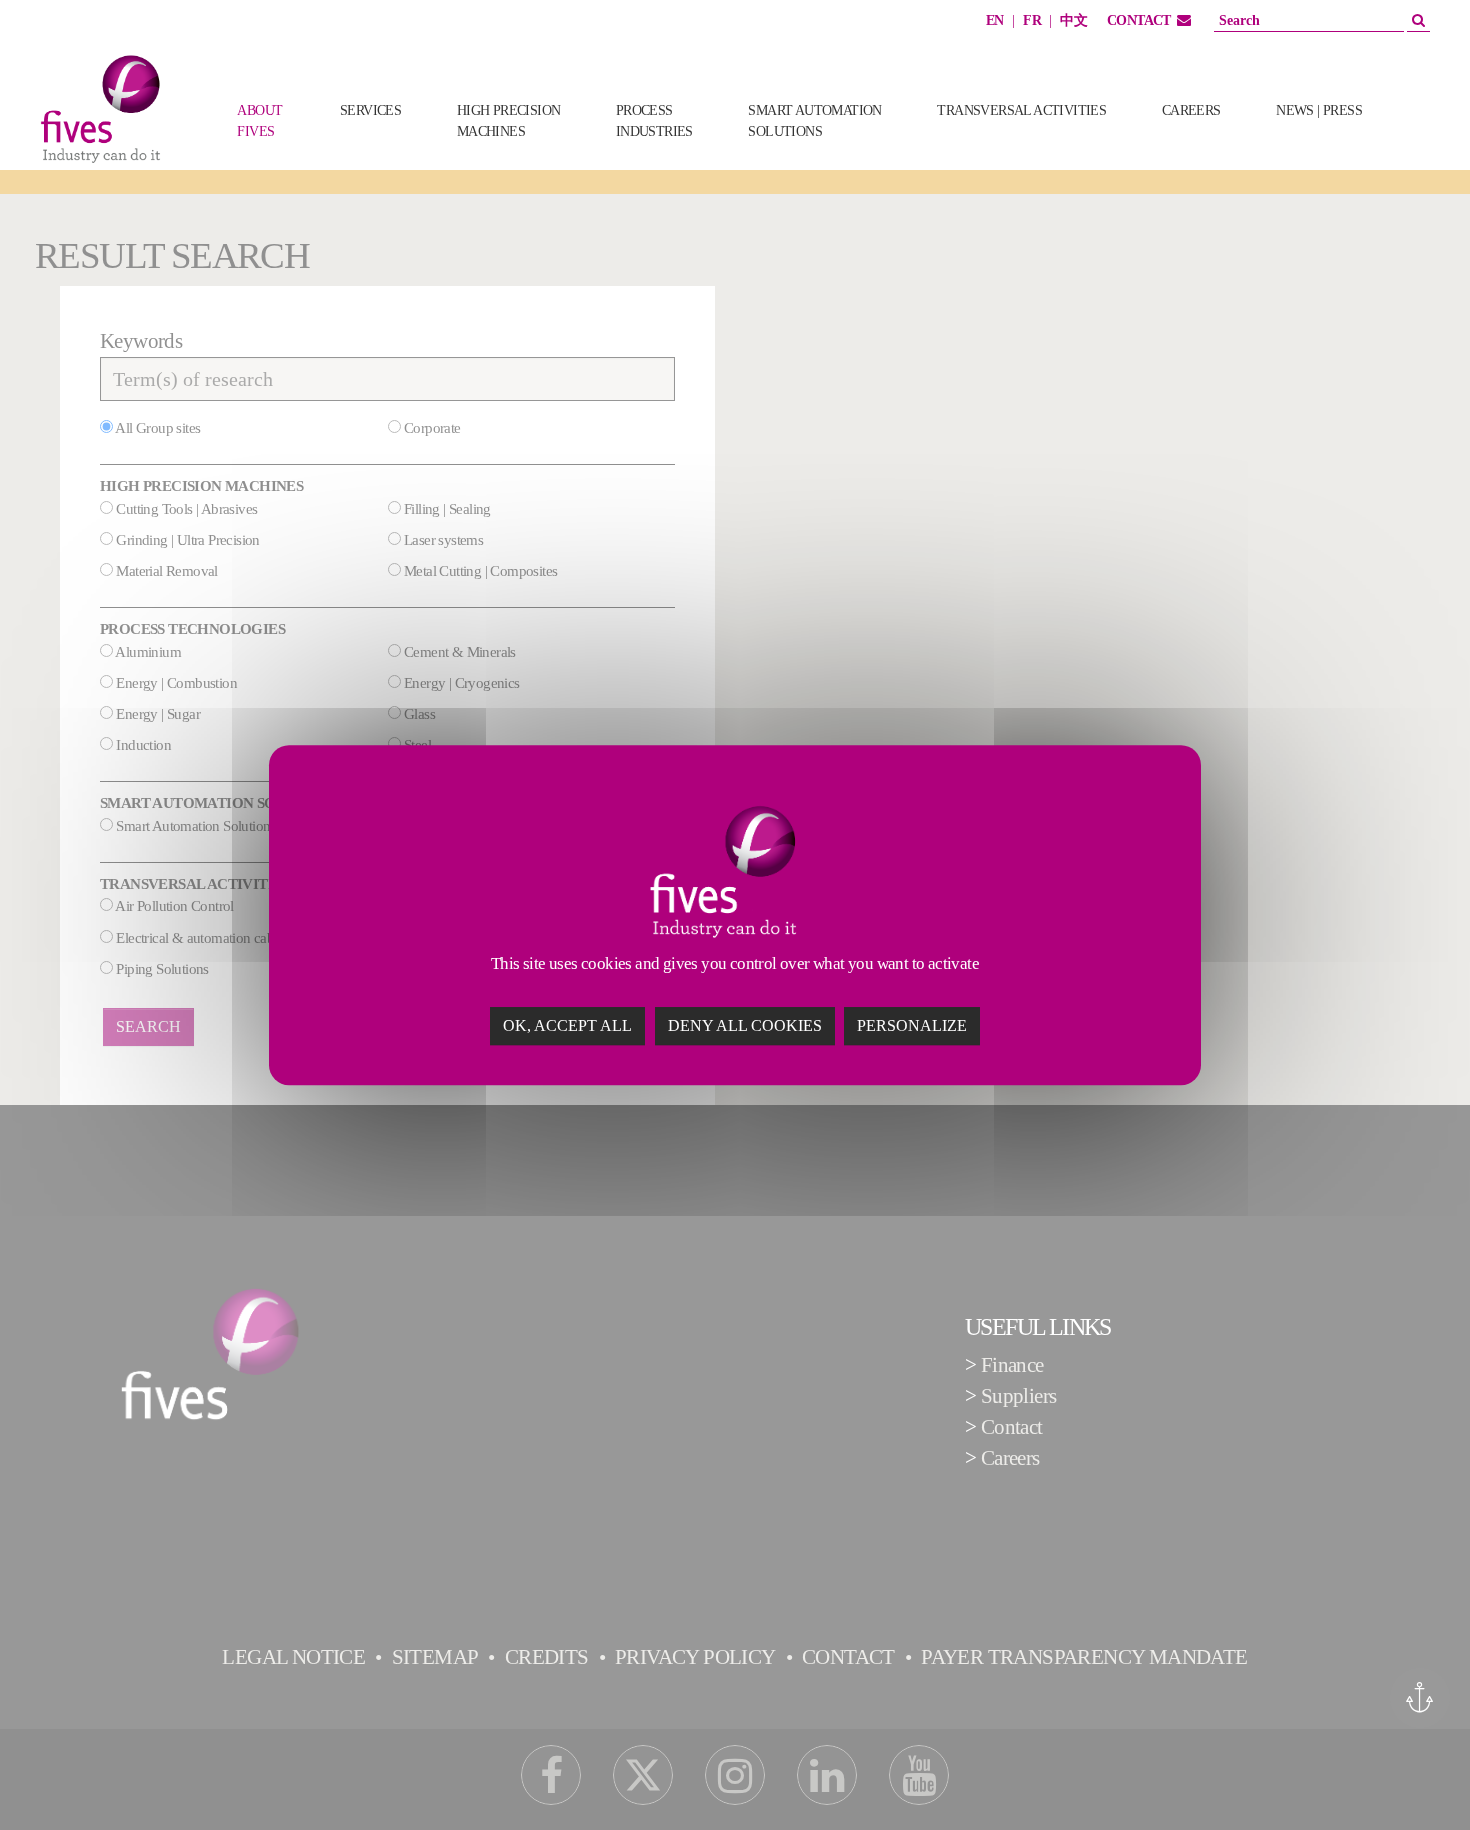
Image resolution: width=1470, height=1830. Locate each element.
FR (1032, 20)
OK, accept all (567, 1025)
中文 (1073, 20)
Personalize (912, 1025)
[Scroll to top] (1419, 1779)
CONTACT (1139, 20)
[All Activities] (1421, 142)
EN (995, 20)
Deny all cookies (745, 1025)
